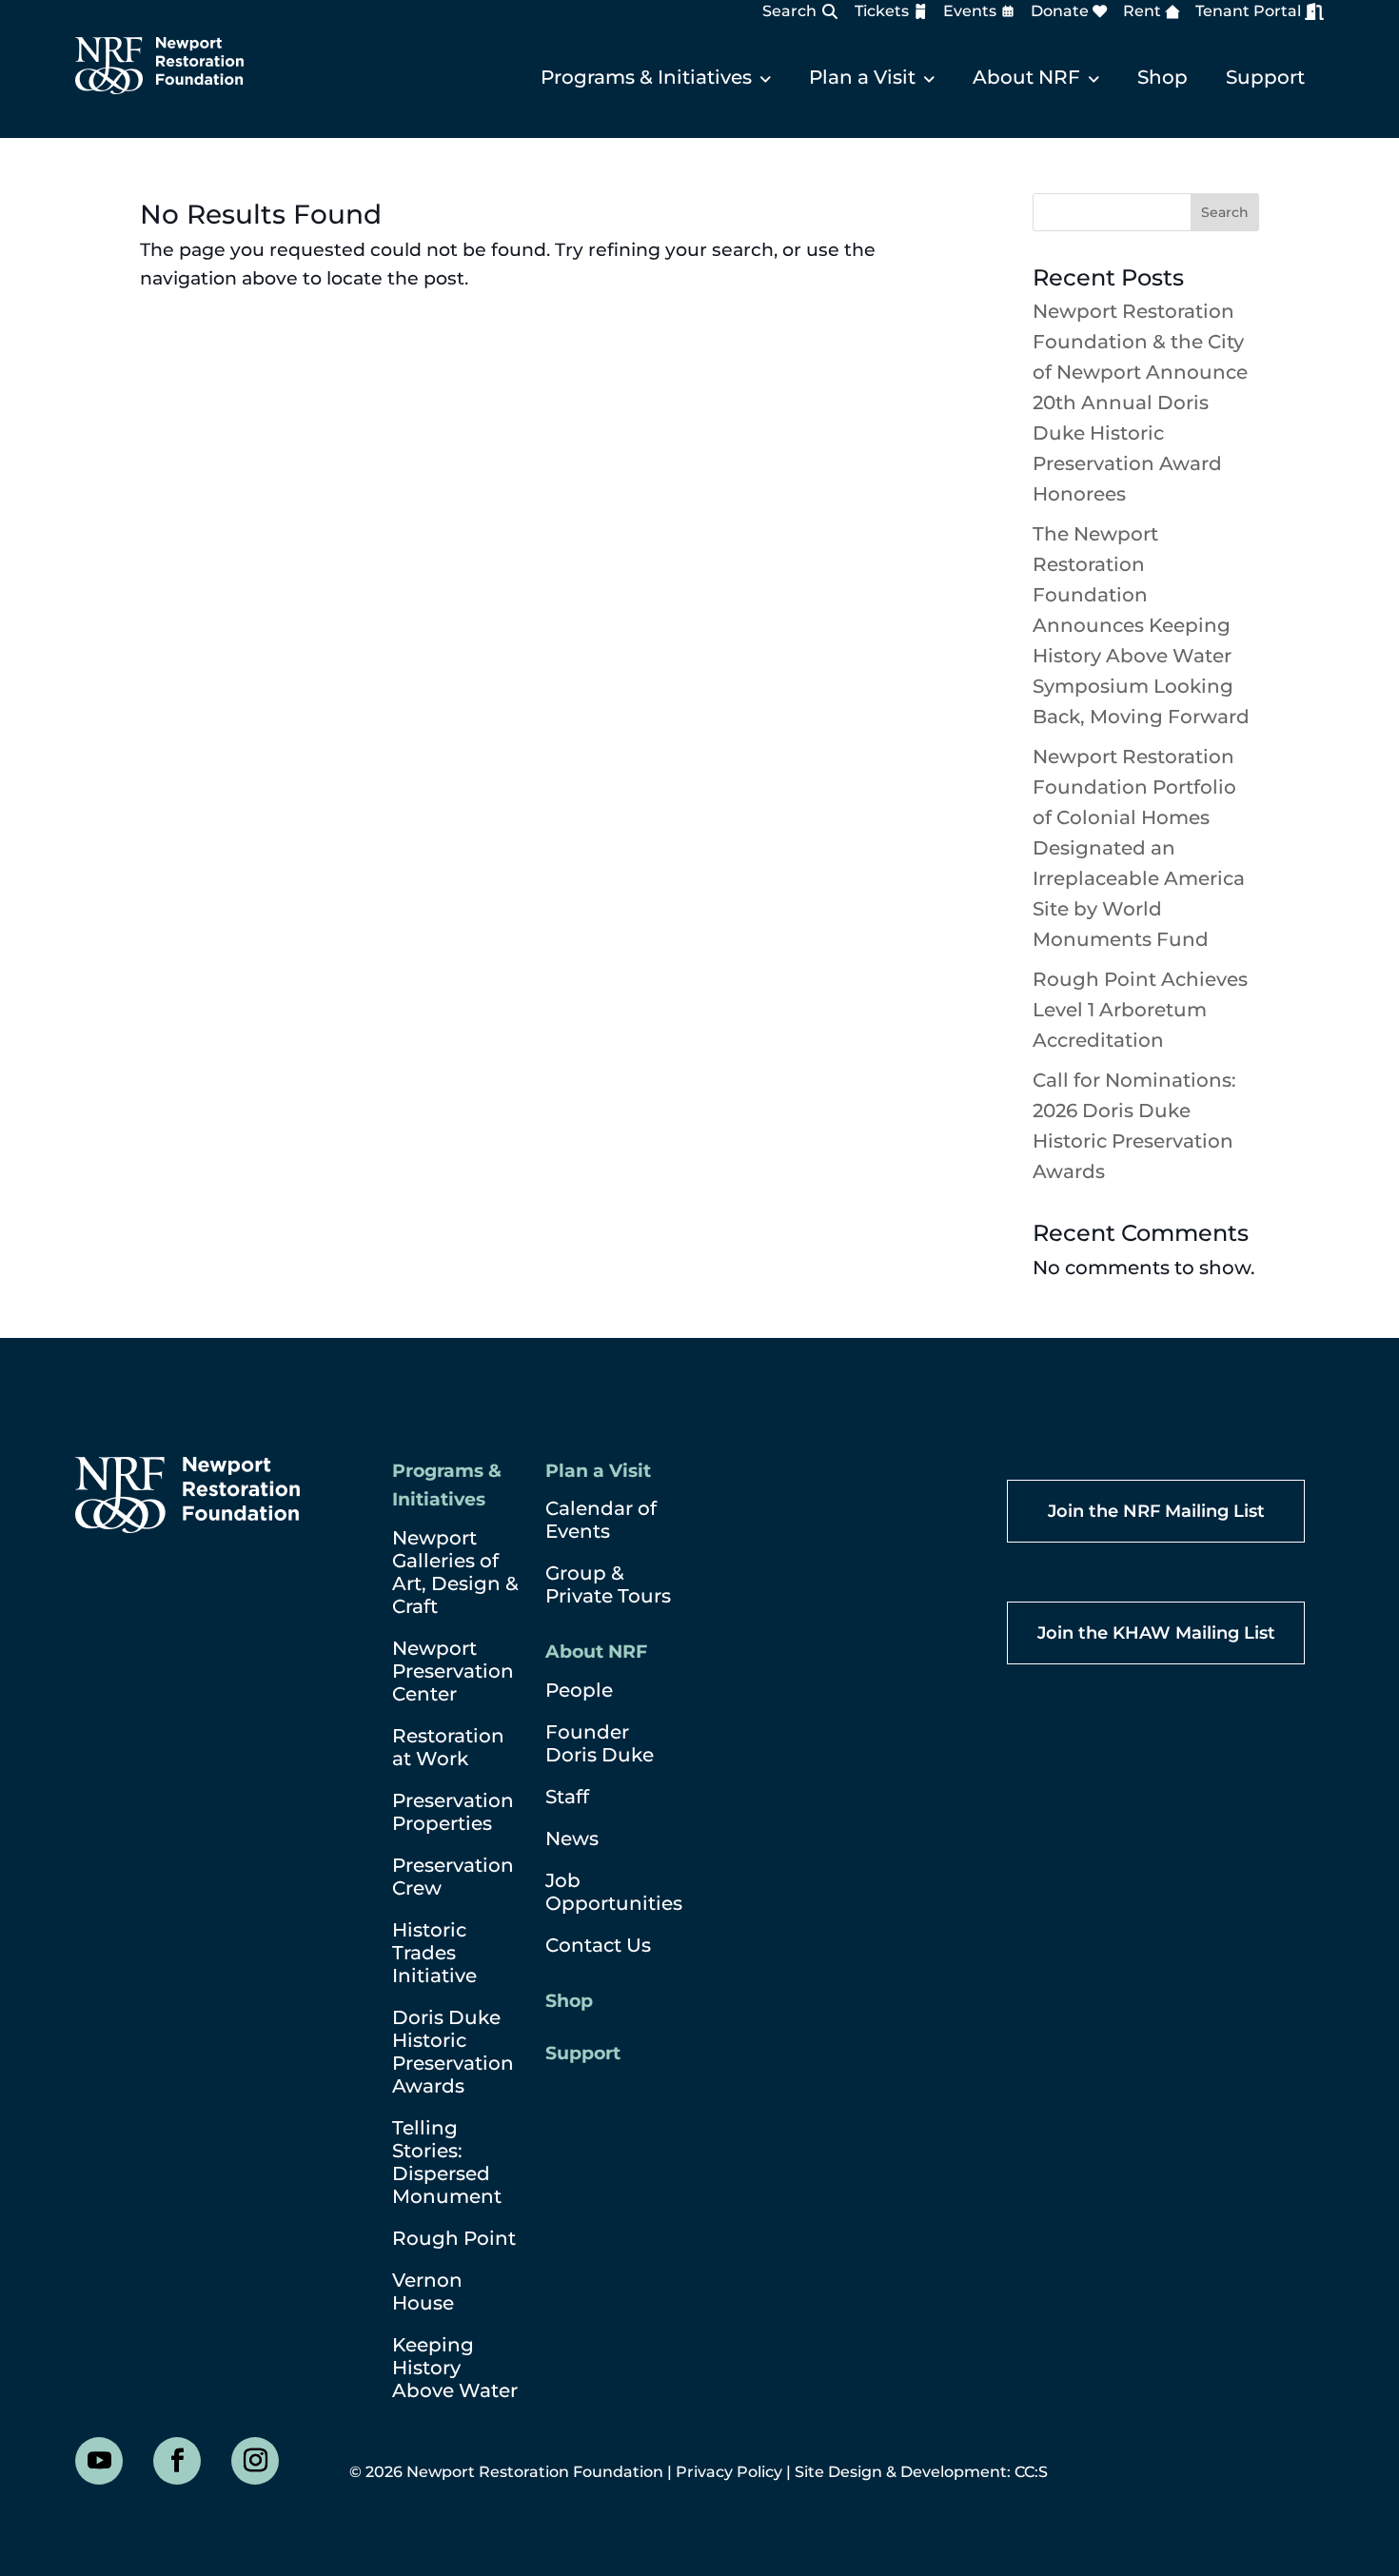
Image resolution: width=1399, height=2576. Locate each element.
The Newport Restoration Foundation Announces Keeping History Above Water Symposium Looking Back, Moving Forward (1141, 625)
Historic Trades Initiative (434, 1953)
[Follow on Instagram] (255, 2461)
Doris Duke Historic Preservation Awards (453, 2052)
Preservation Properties (453, 1812)
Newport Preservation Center (453, 1671)
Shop (1163, 77)
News (572, 1839)
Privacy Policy (729, 2472)
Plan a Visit (862, 77)
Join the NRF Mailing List (1156, 1511)
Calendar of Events (601, 1520)
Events (970, 11)
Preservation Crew (453, 1877)
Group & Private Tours (608, 1584)
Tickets (882, 11)
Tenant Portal (1248, 11)
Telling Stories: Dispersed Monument (447, 2162)
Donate (1060, 11)
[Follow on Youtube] (99, 2461)
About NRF (1026, 77)
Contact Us (598, 1945)
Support (1265, 77)
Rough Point (454, 2238)
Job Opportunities (614, 1892)
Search (789, 11)
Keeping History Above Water (455, 2368)
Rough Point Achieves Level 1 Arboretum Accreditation (1140, 1010)
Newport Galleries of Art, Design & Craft (455, 1572)
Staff (567, 1797)
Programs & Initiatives (646, 77)
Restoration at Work (448, 1747)
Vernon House (427, 2291)
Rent (1142, 11)
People (579, 1690)
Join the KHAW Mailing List (1156, 1633)
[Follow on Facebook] (177, 2461)
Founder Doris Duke (600, 1743)
